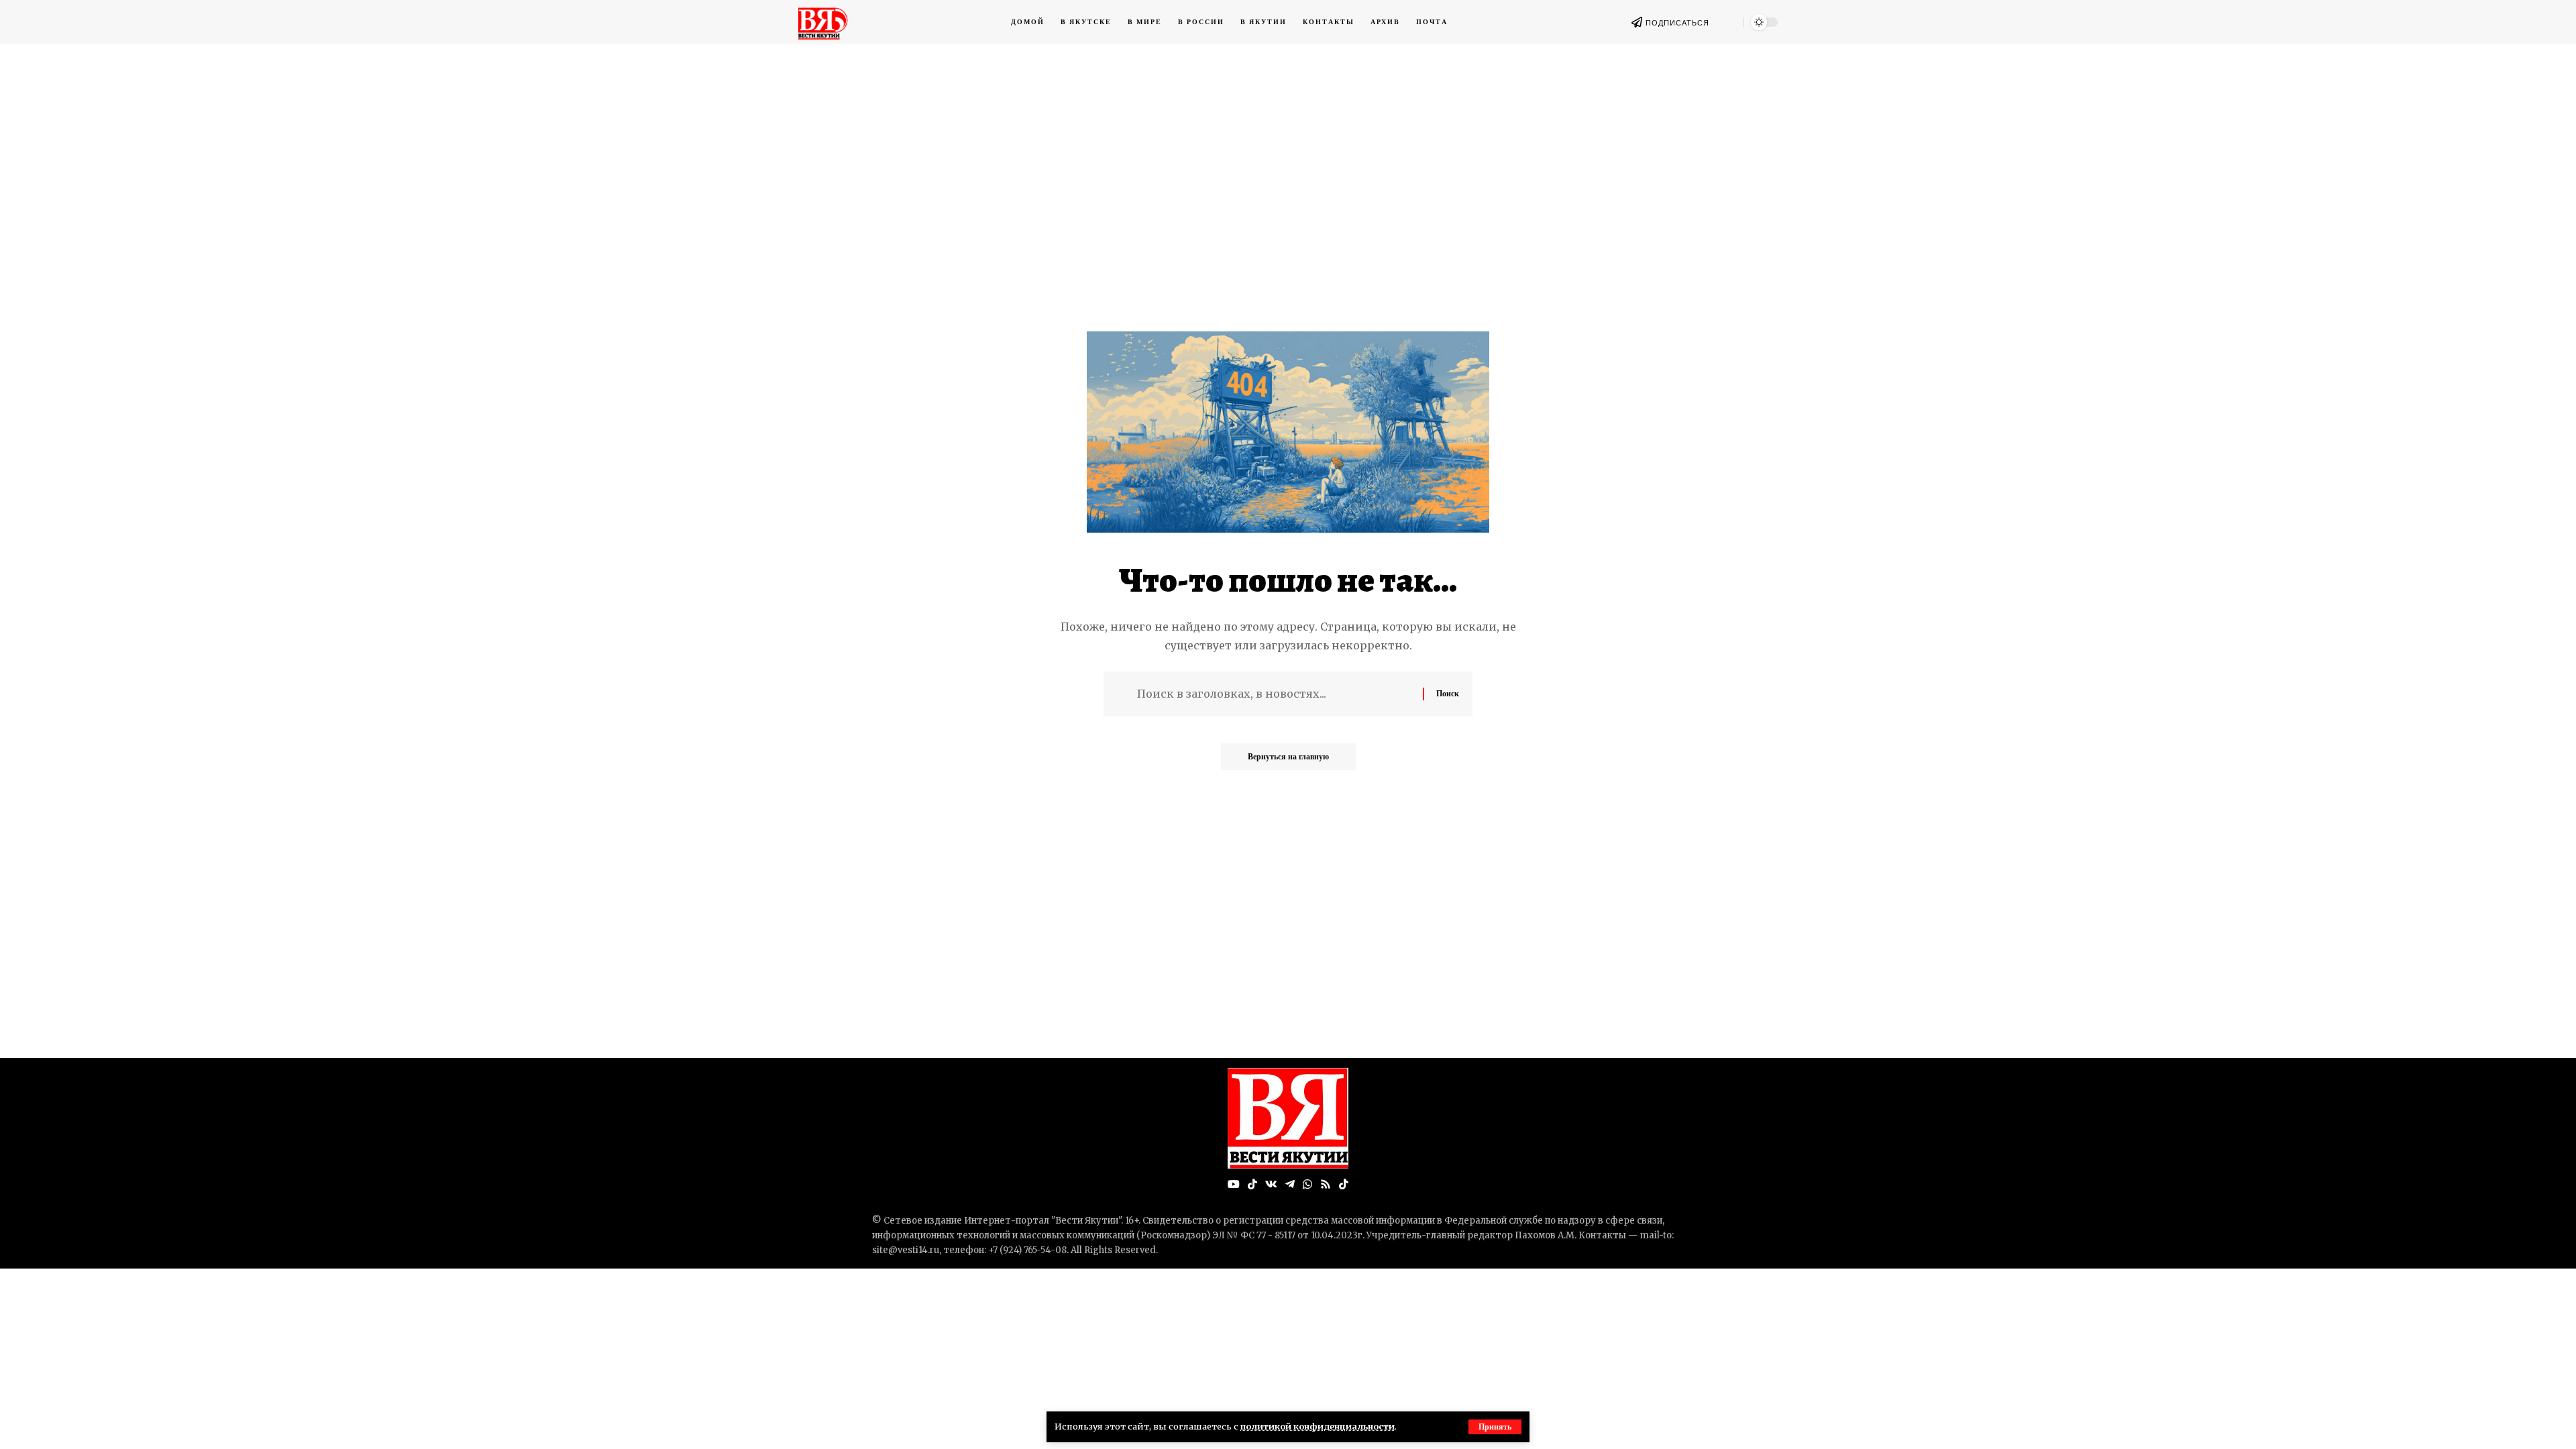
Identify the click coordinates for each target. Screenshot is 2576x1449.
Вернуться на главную (1288, 756)
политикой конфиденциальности (1318, 1426)
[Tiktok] (1344, 1184)
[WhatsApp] (1307, 1184)
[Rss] (1326, 1184)
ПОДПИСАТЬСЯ (1677, 23)
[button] (1495, 1427)
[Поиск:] (1275, 694)
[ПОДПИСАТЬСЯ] (1637, 22)
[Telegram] (1290, 1184)
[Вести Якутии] (1288, 1118)
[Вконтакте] (1271, 1184)
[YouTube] (1234, 1184)
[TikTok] (1252, 1184)
